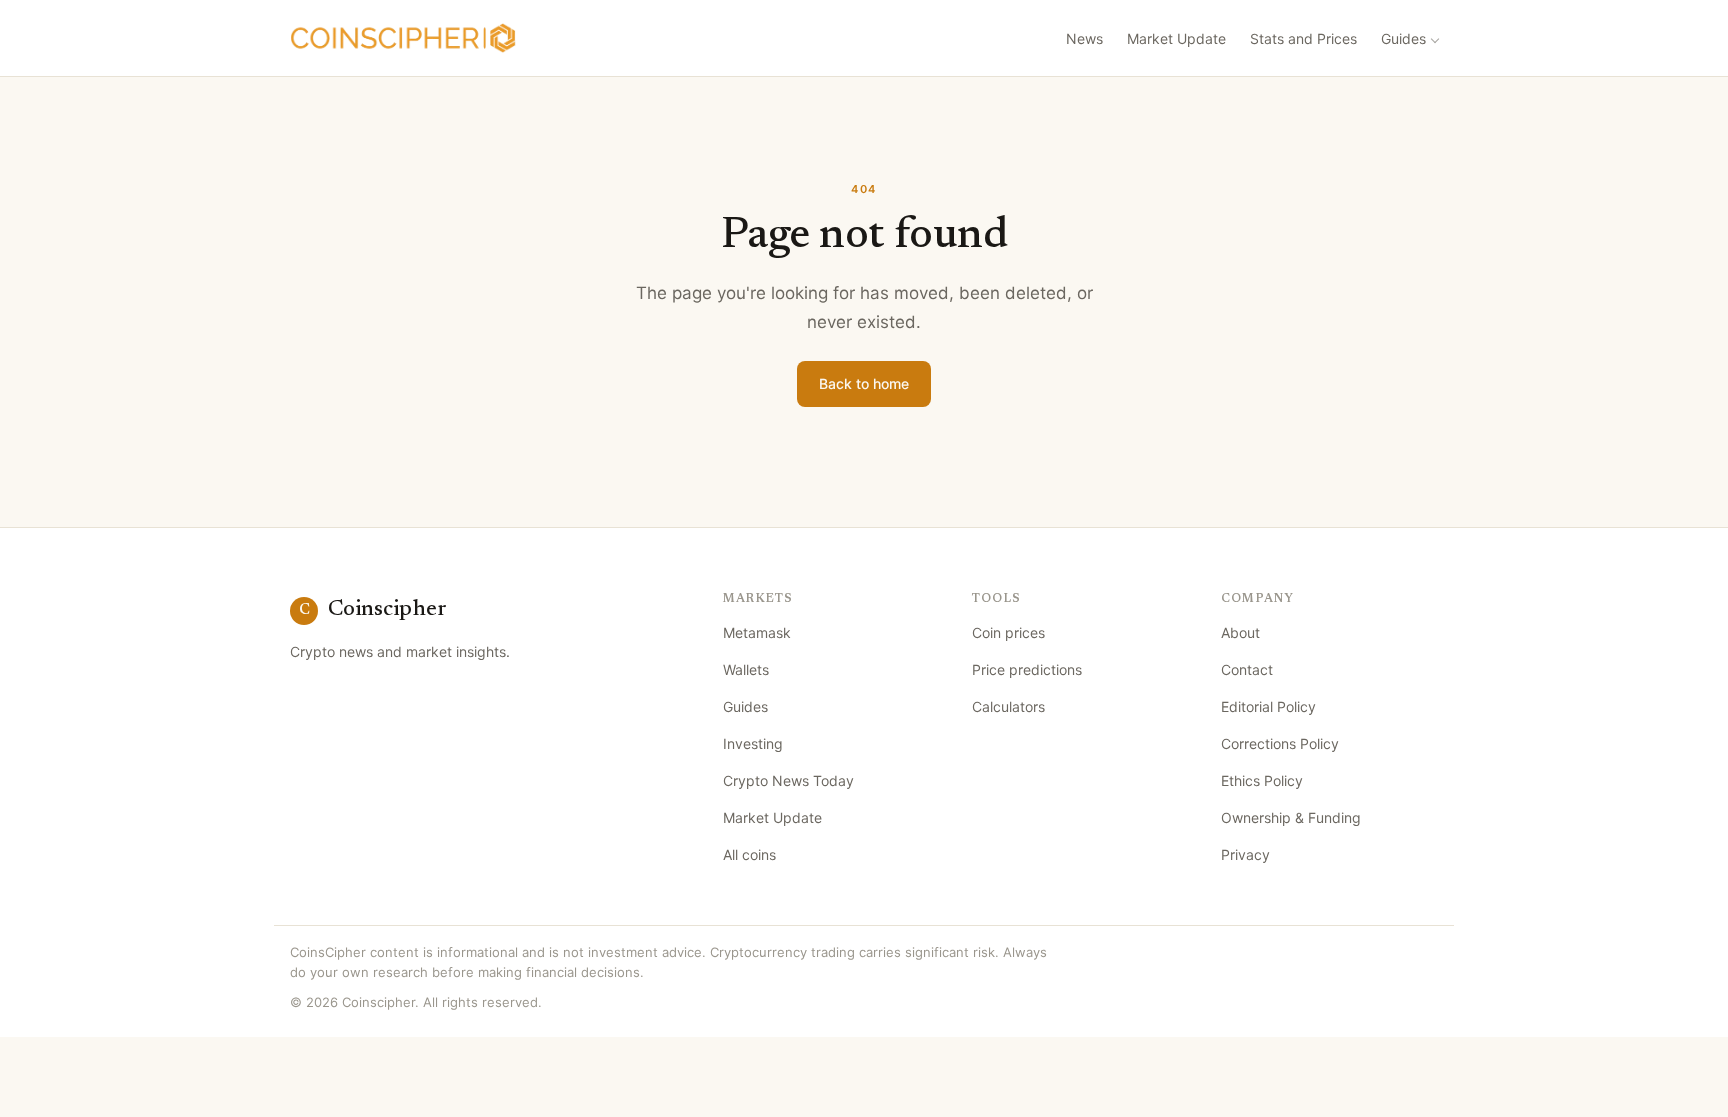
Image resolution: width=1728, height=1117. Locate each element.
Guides (1403, 38)
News (1084, 38)
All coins (749, 854)
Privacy (1245, 854)
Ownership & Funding (1291, 817)
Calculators (1008, 706)
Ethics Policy (1262, 780)
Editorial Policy (1268, 706)
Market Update (1176, 38)
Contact (1247, 669)
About (1240, 632)
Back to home (864, 383)
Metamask (757, 632)
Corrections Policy (1280, 743)
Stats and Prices (1303, 38)
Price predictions (1027, 669)
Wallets (746, 669)
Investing (753, 743)
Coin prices (1008, 632)
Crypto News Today (788, 780)
